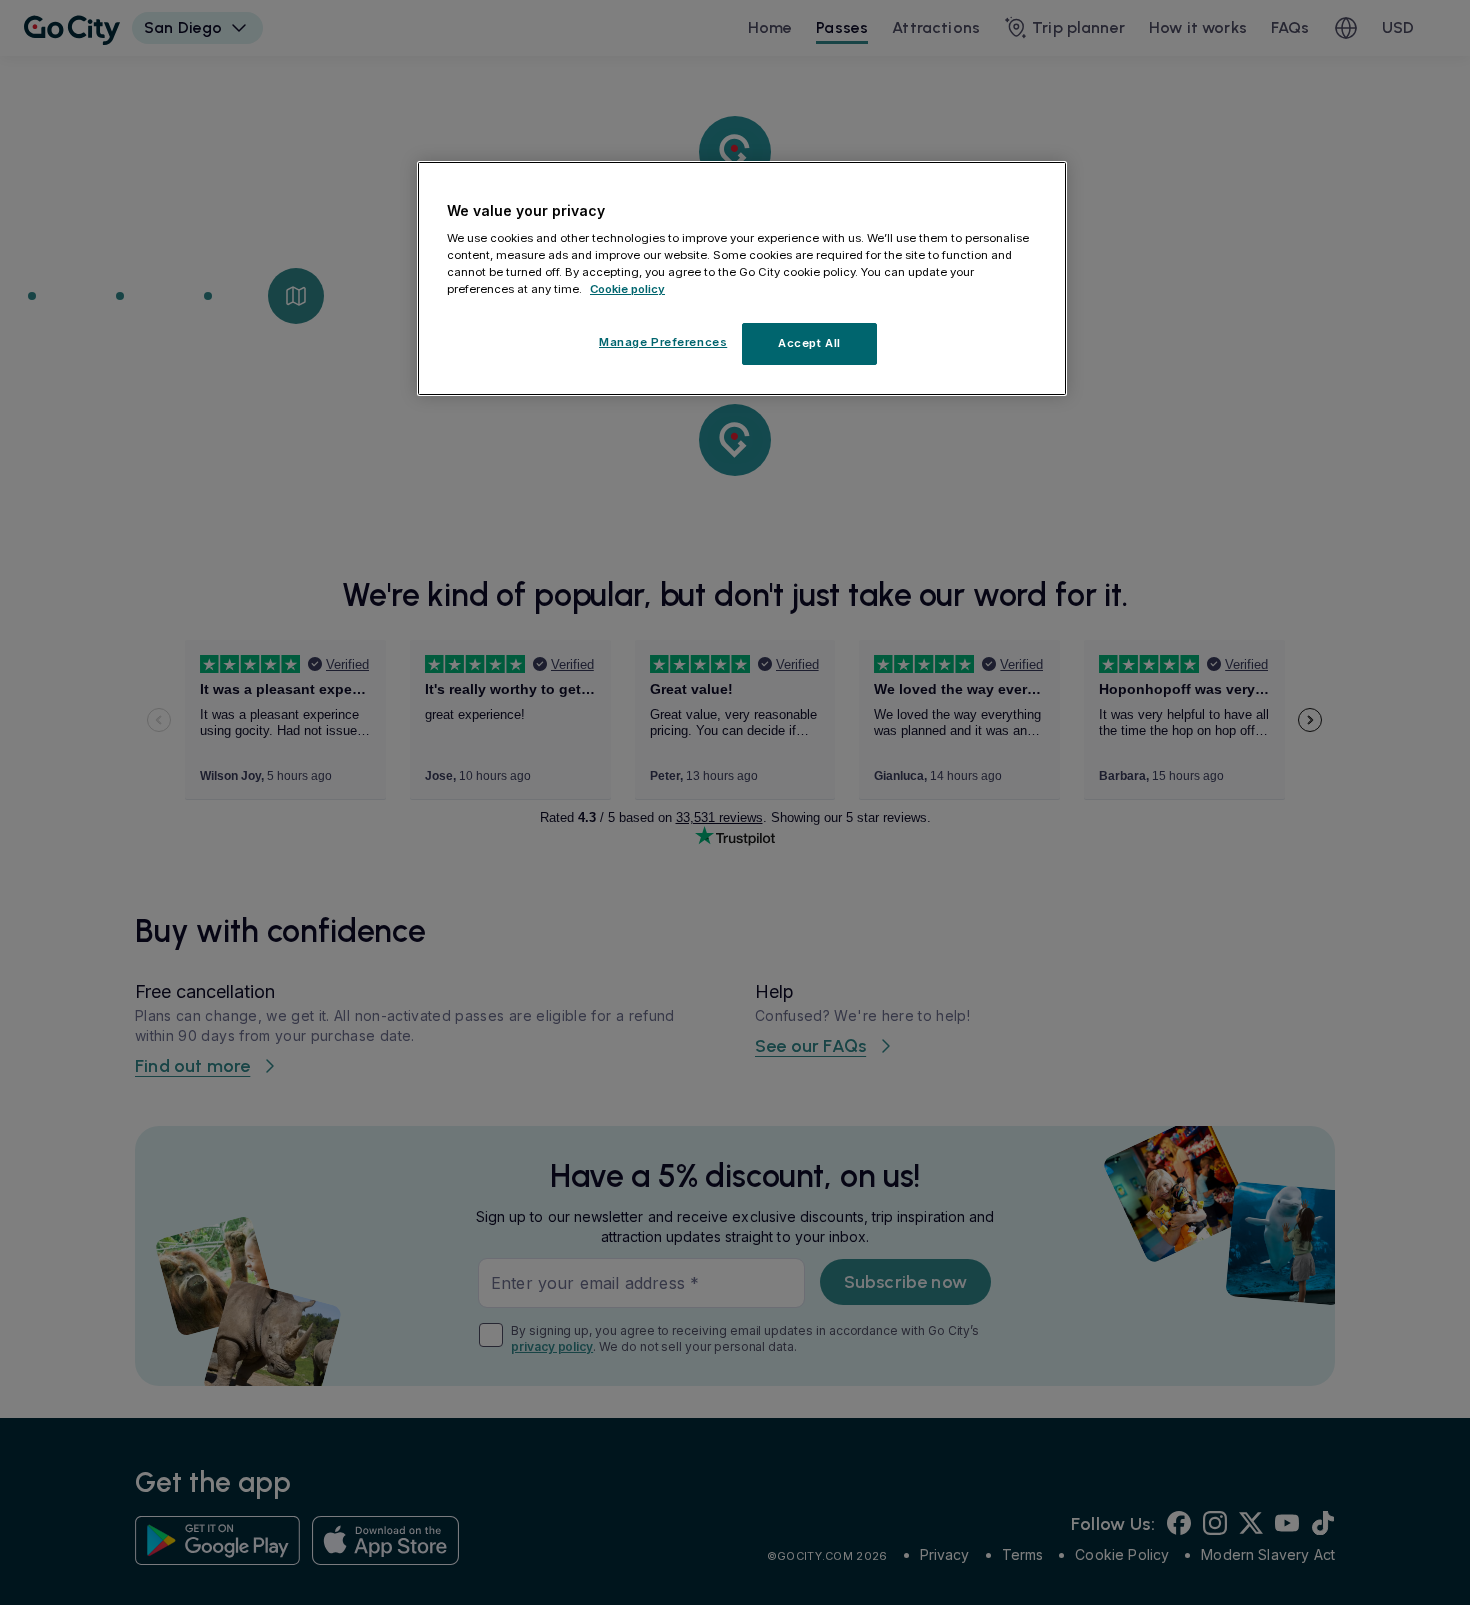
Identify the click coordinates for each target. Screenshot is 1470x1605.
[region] (742, 279)
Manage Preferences (663, 342)
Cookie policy (627, 289)
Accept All (809, 343)
